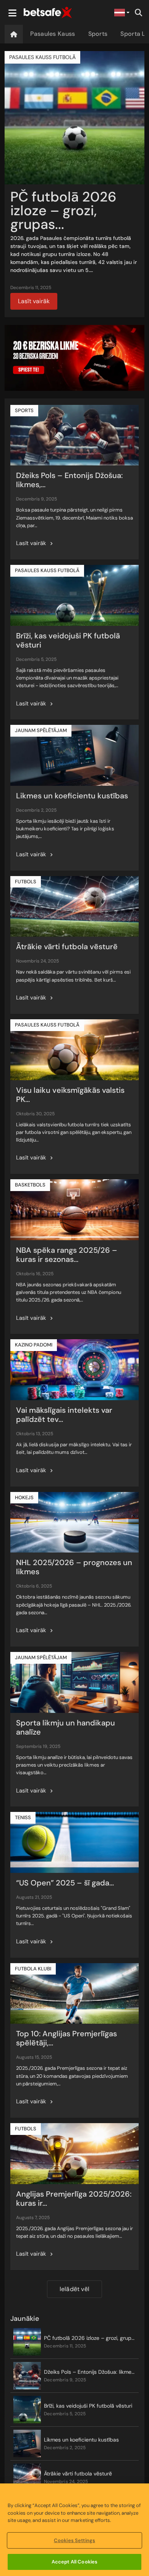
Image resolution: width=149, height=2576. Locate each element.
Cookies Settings (74, 2540)
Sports (98, 34)
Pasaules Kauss (53, 34)
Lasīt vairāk (34, 301)
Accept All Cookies (74, 2562)
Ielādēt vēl (74, 2289)
